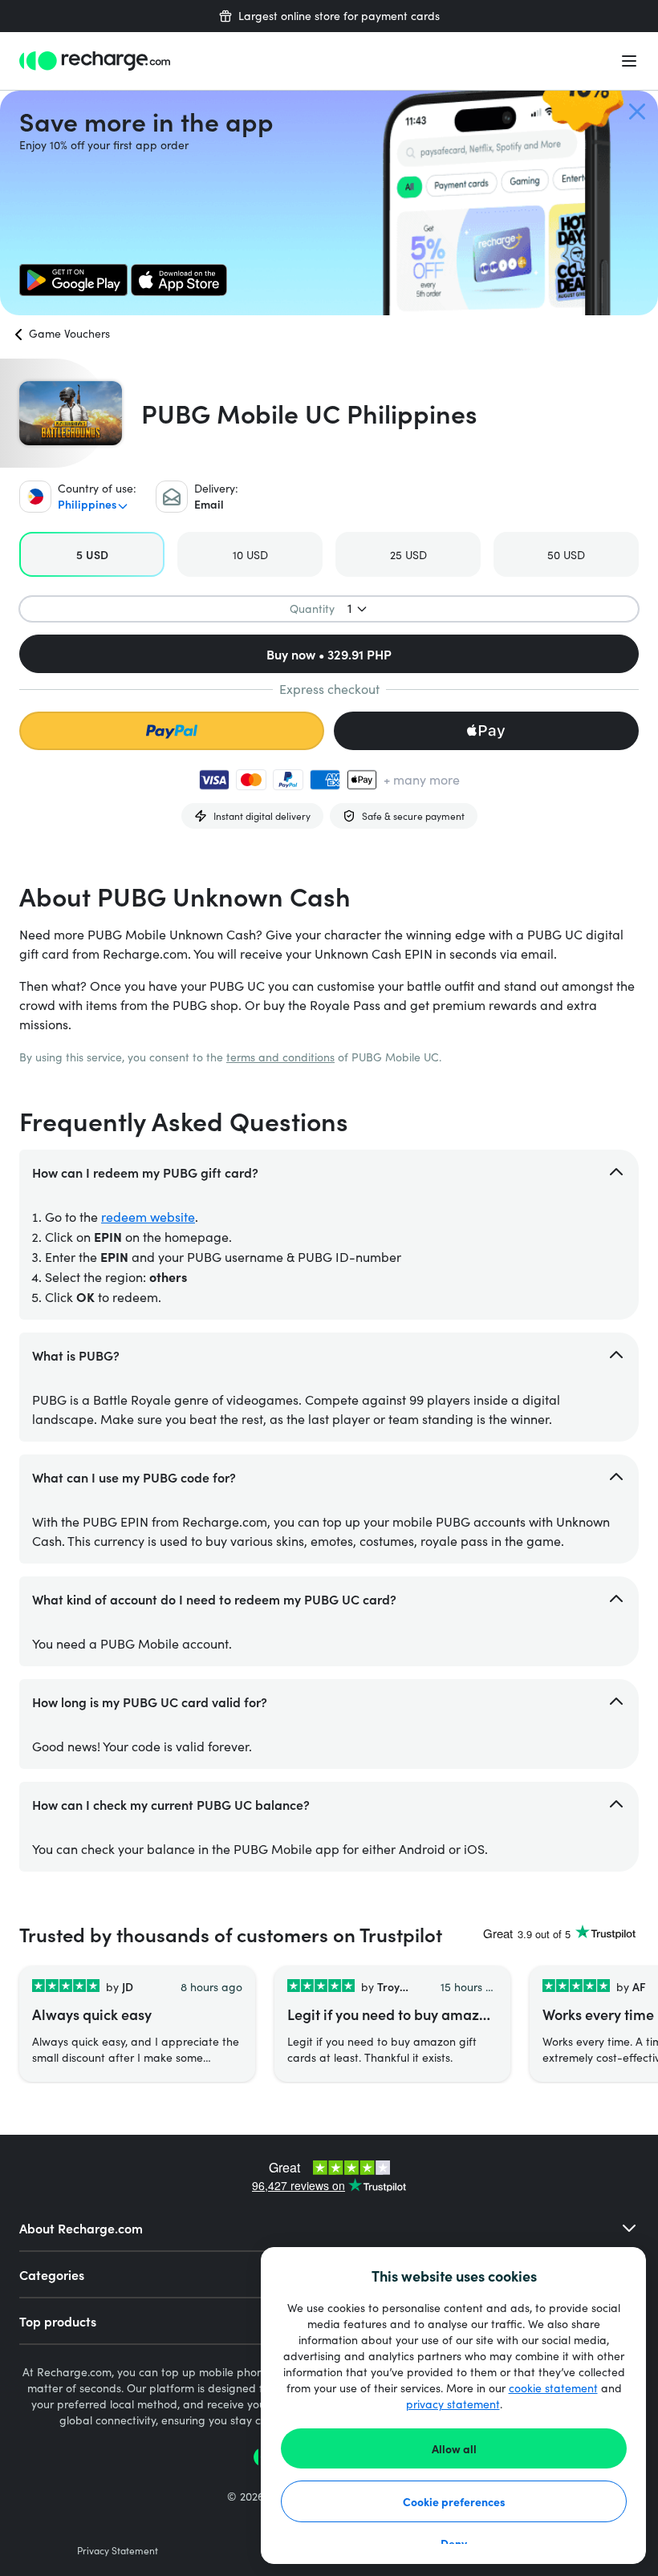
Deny (454, 2543)
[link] (73, 280)
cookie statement (553, 2388)
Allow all (454, 2448)
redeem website (148, 1217)
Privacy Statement (118, 2550)
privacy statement (453, 2404)
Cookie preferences (454, 2501)
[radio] (92, 554)
